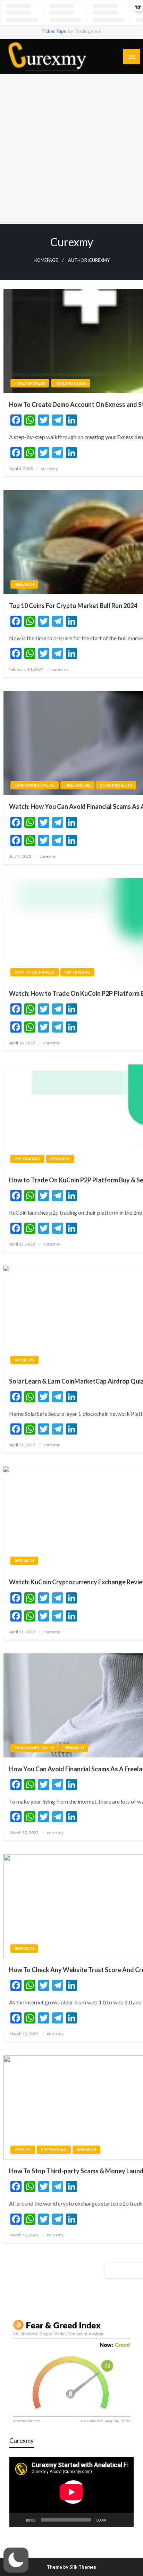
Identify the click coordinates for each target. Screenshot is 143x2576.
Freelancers (77, 785)
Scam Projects (116, 785)
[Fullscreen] (125, 2520)
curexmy (49, 468)
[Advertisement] (71, 149)
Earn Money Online (35, 785)
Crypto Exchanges (35, 972)
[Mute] (113, 2520)
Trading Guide (71, 383)
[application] (71, 2492)
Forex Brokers (30, 383)
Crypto (23, 2150)
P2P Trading (77, 972)
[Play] (18, 2520)
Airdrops (24, 1360)
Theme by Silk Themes (71, 2567)
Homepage (46, 260)
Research (24, 584)
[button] (16, 2560)
